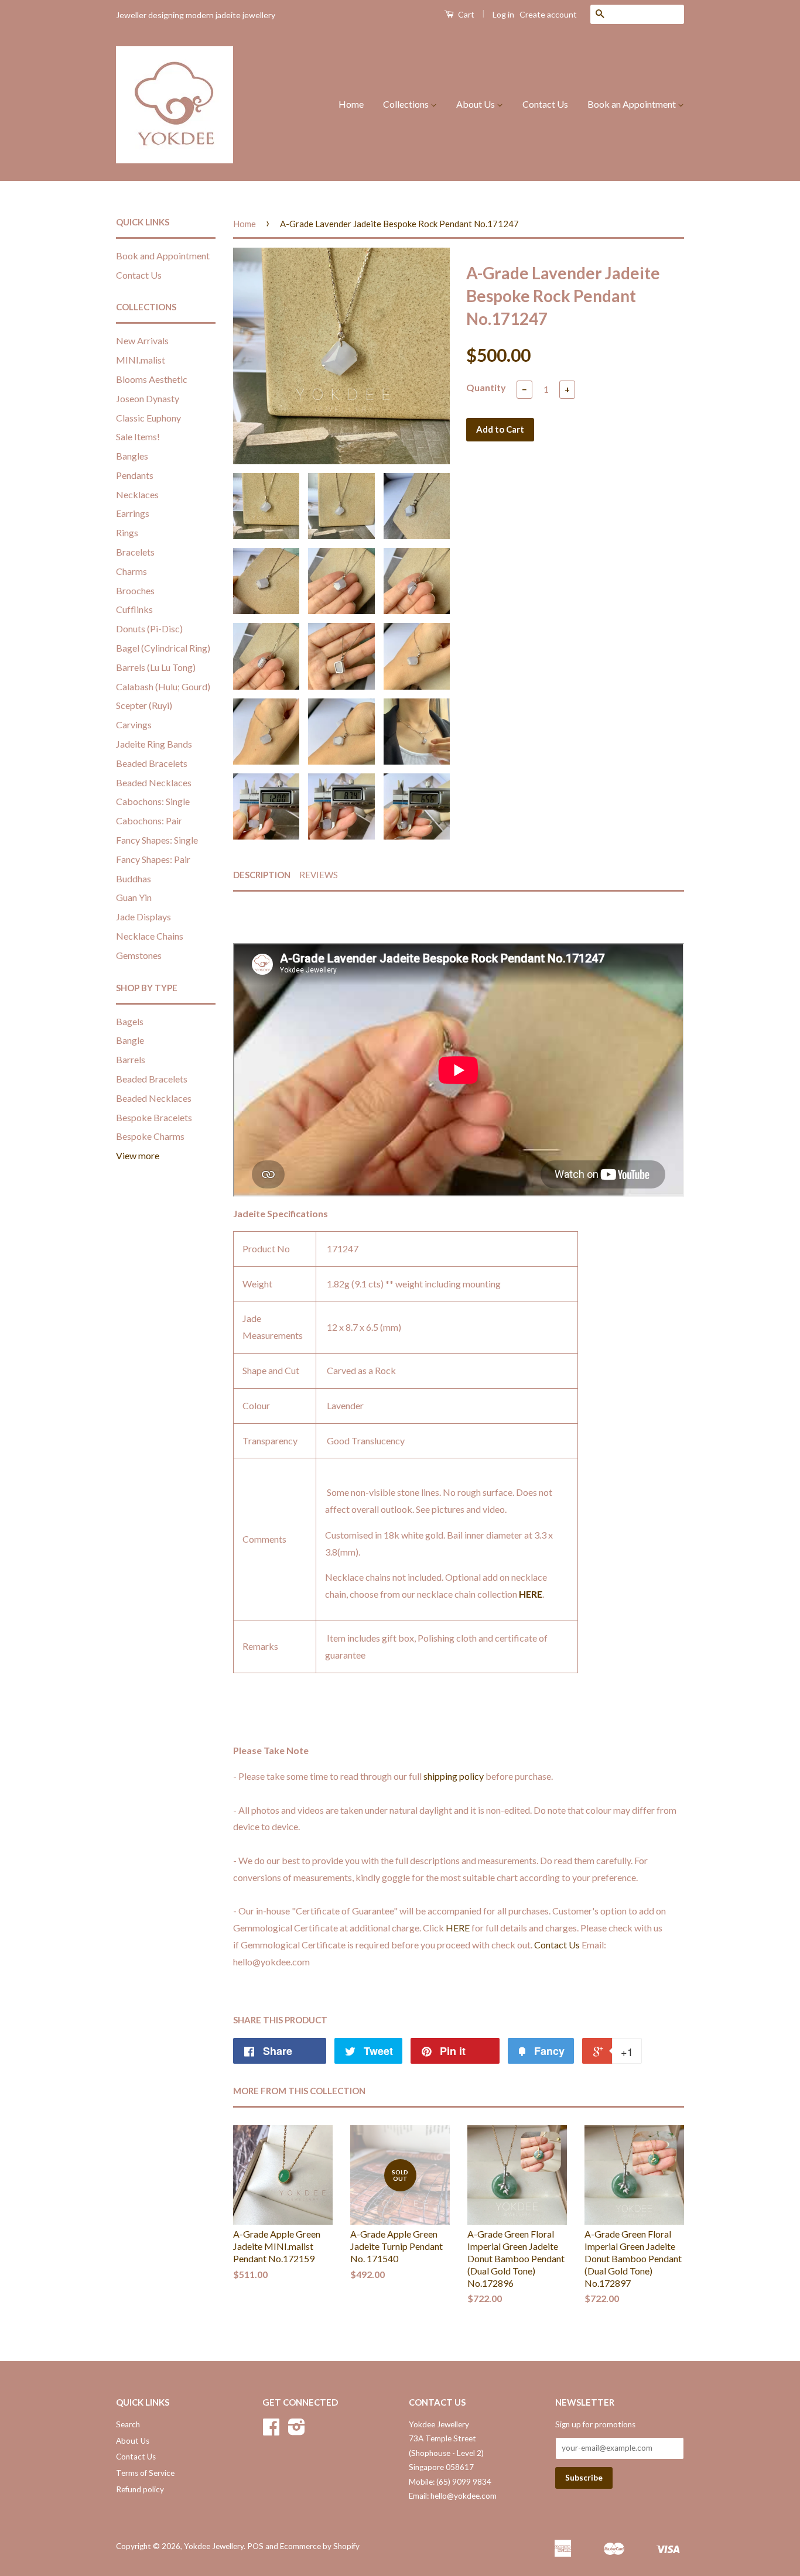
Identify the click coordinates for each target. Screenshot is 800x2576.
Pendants (135, 475)
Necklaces (137, 494)
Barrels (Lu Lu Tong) (156, 667)
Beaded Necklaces (154, 782)
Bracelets (135, 552)
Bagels (130, 1021)
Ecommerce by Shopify (320, 2546)
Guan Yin (134, 897)
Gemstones (139, 955)
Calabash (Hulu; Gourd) (163, 686)
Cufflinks (134, 609)
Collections (407, 104)
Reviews (319, 875)
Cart (465, 14)
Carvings (134, 724)
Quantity (486, 387)
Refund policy (140, 2489)
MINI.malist (141, 360)
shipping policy (454, 1776)
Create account (548, 14)
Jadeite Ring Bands (154, 744)
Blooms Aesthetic (152, 379)
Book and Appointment (163, 256)
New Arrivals (142, 340)
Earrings (133, 513)
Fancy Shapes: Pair (153, 859)
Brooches (135, 590)
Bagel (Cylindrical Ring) (163, 648)
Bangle (130, 1040)
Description (262, 875)
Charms (131, 571)
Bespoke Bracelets (154, 1117)
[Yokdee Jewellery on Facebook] (271, 2431)
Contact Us (545, 104)
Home (351, 104)
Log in (503, 14)
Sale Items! (138, 436)
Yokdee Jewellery (214, 2546)
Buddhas (134, 878)
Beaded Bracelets (152, 763)
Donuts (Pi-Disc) (149, 628)
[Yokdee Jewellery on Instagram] (297, 2431)
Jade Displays (143, 917)
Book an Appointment (633, 104)
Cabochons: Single (153, 801)
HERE (531, 1594)
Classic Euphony (148, 418)
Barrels (131, 1059)
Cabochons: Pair (149, 821)
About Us (476, 104)
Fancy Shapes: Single (157, 840)
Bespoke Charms (150, 1136)
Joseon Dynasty (148, 398)
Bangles (132, 456)
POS (255, 2546)
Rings (127, 532)
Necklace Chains (150, 936)
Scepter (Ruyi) (144, 705)
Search (128, 2424)
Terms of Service (145, 2473)
